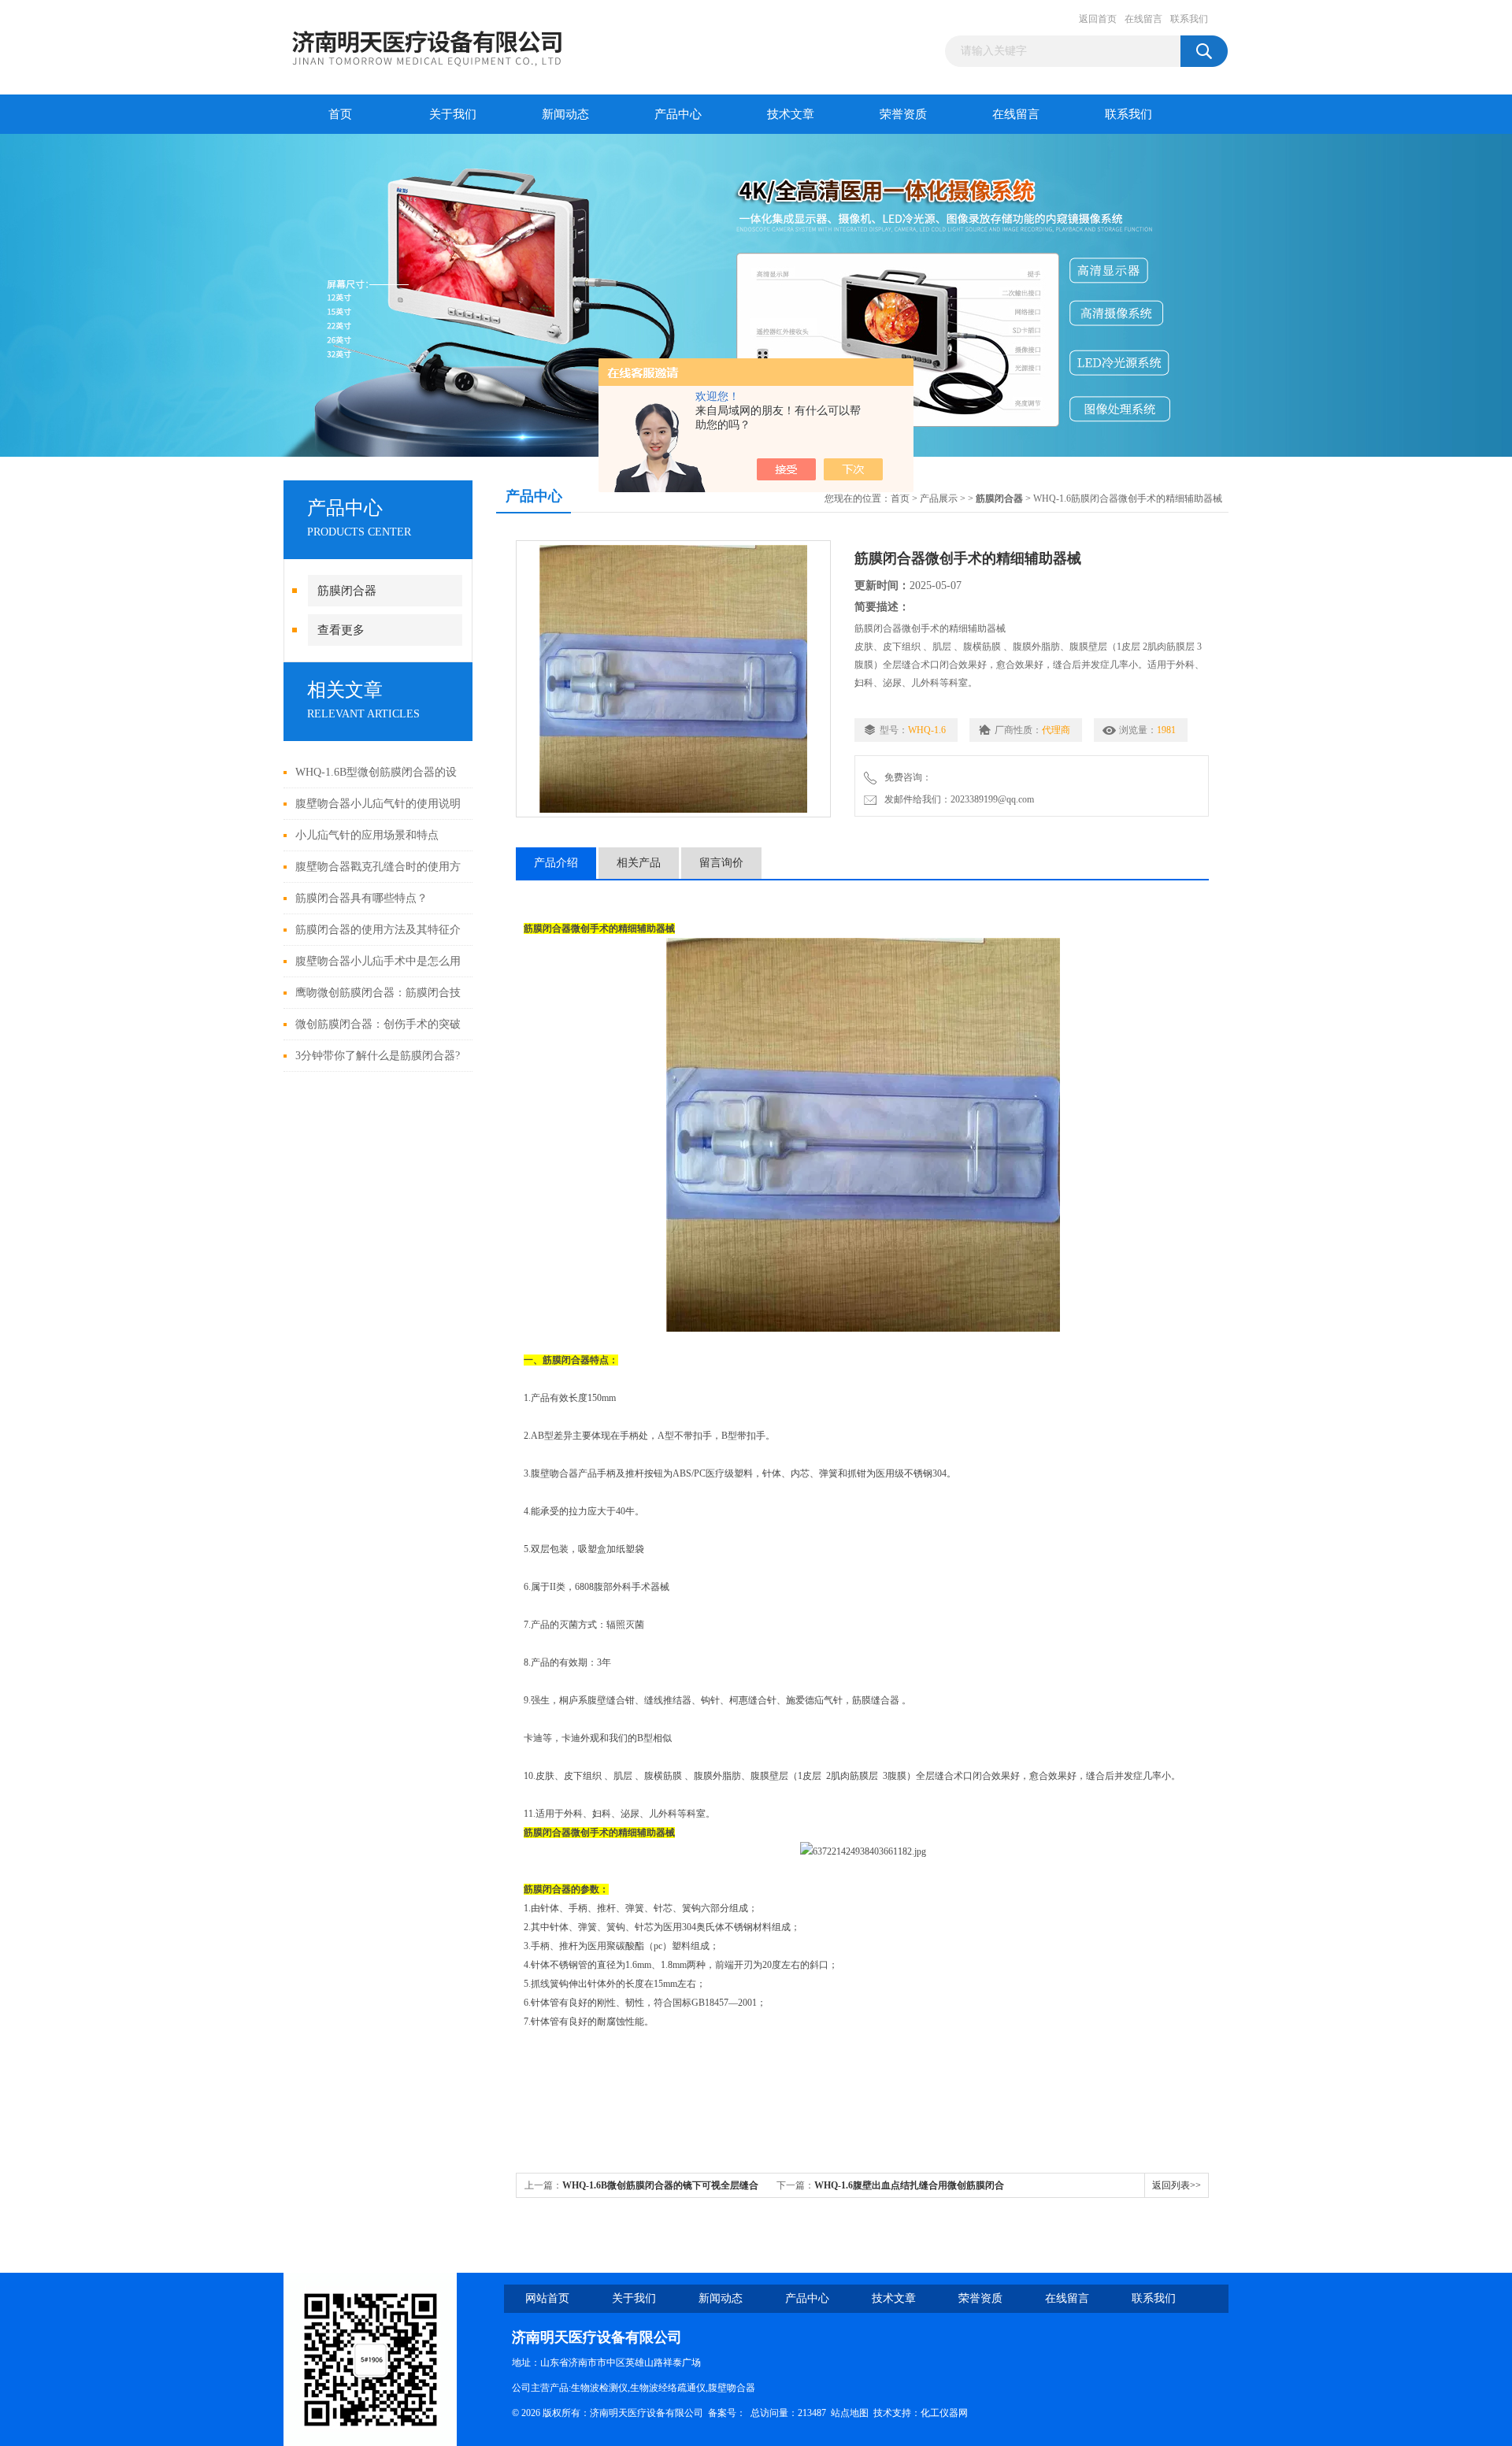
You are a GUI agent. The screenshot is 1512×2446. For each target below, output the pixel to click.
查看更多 (341, 630)
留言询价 (721, 863)
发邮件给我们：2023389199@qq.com (957, 799)
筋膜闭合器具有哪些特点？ (361, 898)
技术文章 (791, 114)
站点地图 (850, 2413)
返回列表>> (1177, 2185)
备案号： (727, 2413)
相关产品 (639, 863)
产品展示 (939, 498)
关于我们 (453, 114)
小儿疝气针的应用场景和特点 (367, 835)
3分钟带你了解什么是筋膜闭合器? (378, 1056)
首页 (340, 114)
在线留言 (1143, 19)
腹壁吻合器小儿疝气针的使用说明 (378, 804)
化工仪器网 (944, 2413)
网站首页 (547, 2298)
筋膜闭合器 (347, 591)
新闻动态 (565, 114)
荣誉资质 (903, 114)
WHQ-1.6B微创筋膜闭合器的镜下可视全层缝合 (660, 2185)
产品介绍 (556, 863)
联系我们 (1189, 19)
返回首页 (1098, 19)
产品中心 (678, 114)
